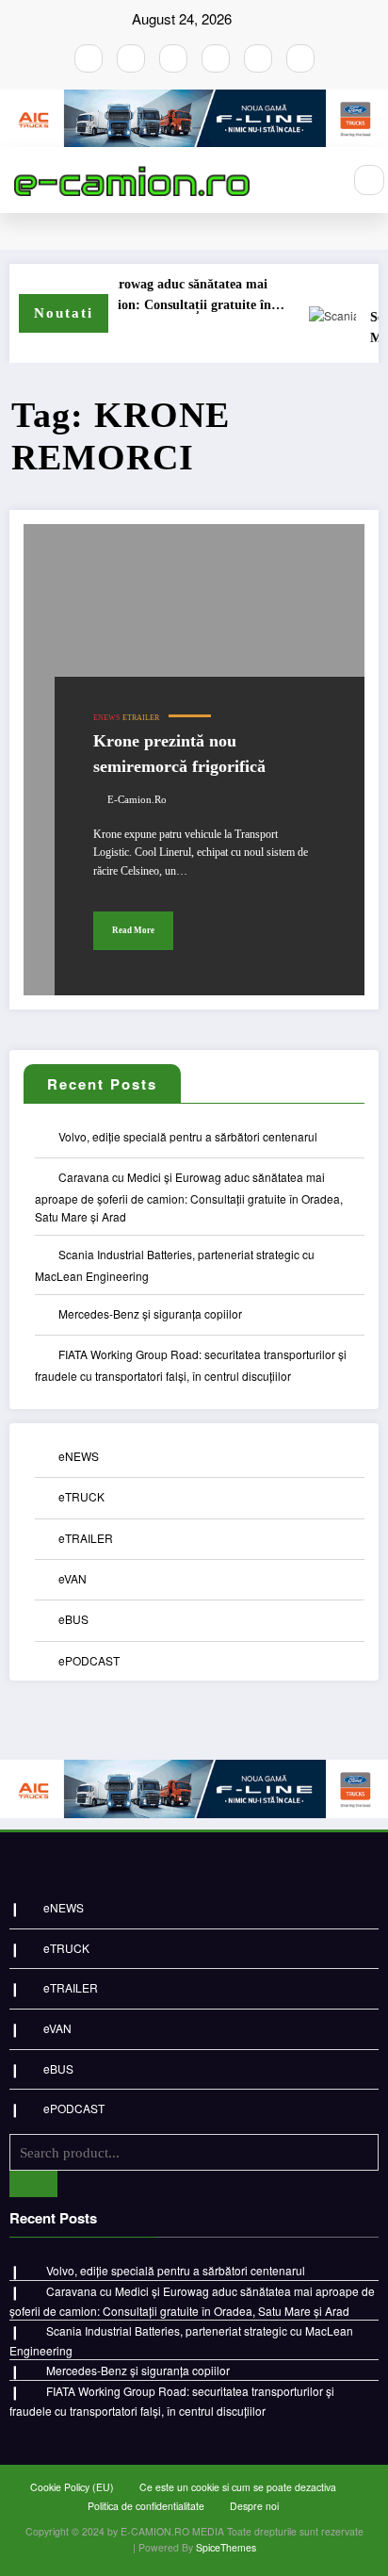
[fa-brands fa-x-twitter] (216, 58)
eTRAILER (141, 718)
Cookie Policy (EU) (72, 2487)
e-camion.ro (137, 800)
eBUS (73, 1619)
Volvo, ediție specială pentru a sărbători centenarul (188, 1136)
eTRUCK (81, 1496)
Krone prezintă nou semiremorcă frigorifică (179, 754)
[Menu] (317, 180)
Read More (133, 930)
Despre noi (254, 2506)
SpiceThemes (226, 2547)
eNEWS (106, 718)
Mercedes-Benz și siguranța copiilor (150, 1313)
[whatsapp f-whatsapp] (258, 58)
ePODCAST (89, 1660)
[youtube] (173, 58)
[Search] (369, 180)
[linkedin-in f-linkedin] (300, 58)
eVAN (73, 1578)
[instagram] (131, 58)
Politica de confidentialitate (146, 2506)
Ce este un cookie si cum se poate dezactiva (238, 2487)
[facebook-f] (89, 58)
